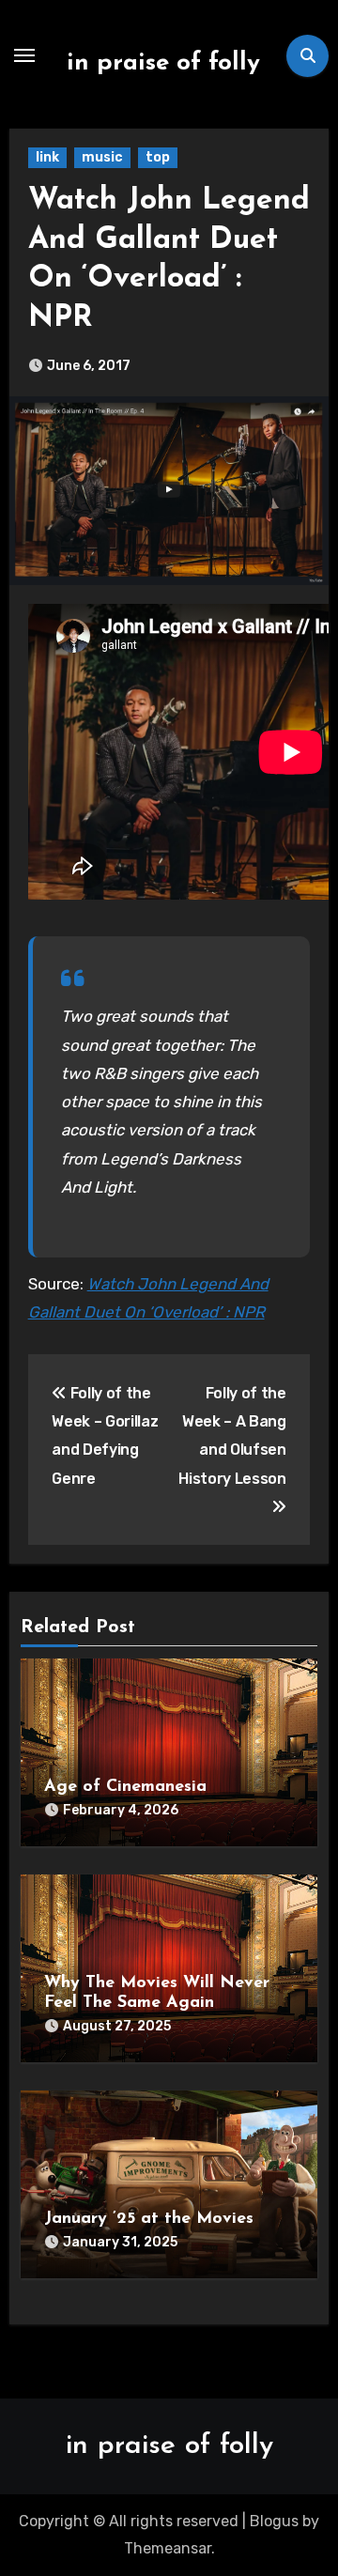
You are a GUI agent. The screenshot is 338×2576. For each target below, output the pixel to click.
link (47, 157)
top (158, 157)
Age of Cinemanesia (125, 1787)
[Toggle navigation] (24, 55)
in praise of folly (163, 63)
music (102, 157)
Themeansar (168, 2548)
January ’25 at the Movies (149, 2219)
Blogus (274, 2521)
